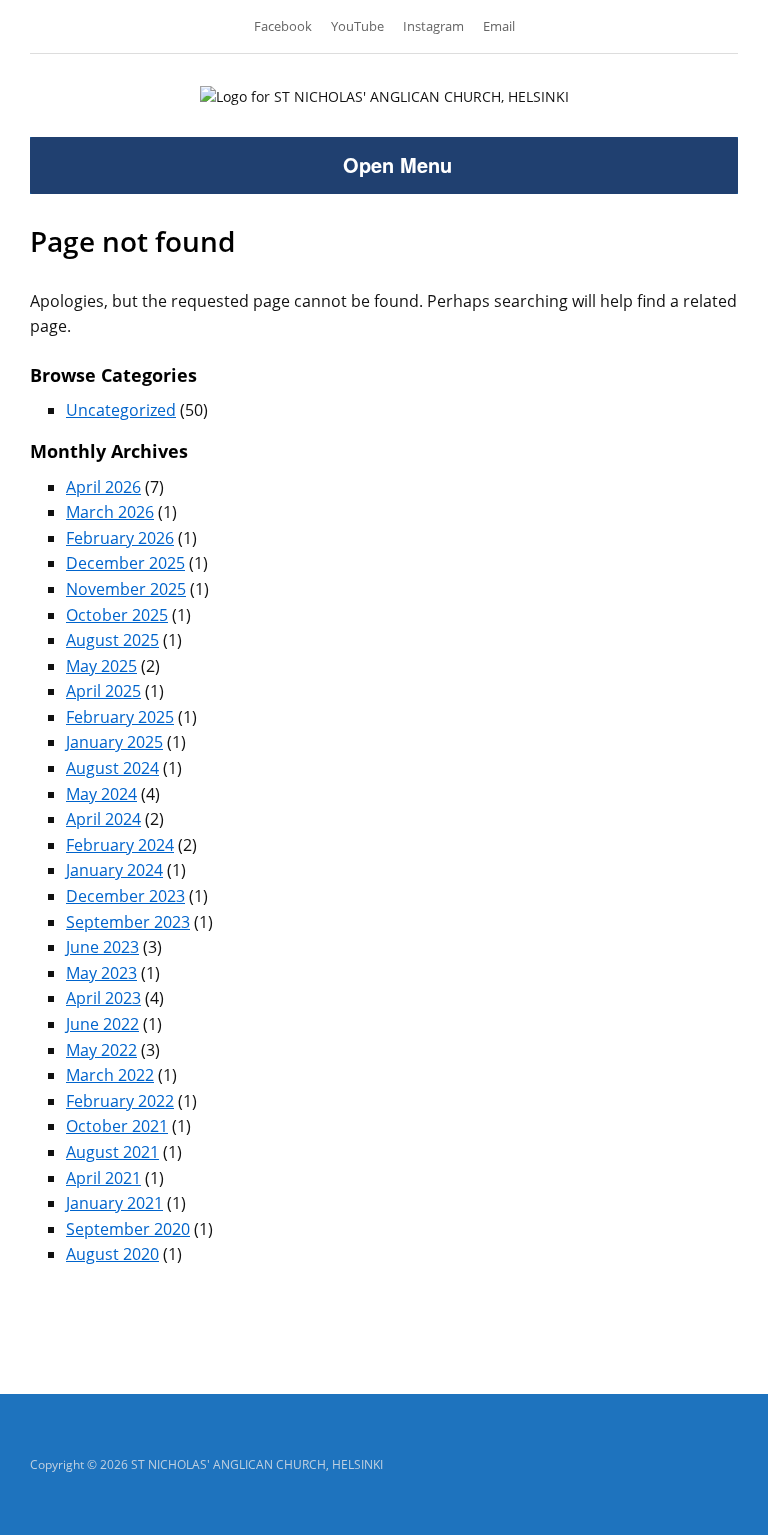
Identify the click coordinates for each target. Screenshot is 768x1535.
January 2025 (114, 742)
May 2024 (101, 794)
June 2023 (102, 947)
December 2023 (125, 896)
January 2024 (114, 870)
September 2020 (128, 1229)
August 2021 (112, 1152)
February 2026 (120, 538)
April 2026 (103, 487)
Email (499, 26)
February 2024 (120, 845)
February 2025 (120, 717)
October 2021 (117, 1126)
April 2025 (103, 691)
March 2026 (110, 512)
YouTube (357, 26)
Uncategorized (121, 410)
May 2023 (101, 973)
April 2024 (103, 819)
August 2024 (112, 768)
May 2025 (101, 666)
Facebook (283, 26)
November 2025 (126, 589)
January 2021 (114, 1203)
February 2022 (120, 1101)
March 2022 (110, 1075)
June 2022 (102, 1024)
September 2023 (128, 922)
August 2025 (112, 640)
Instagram (433, 26)
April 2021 (103, 1178)
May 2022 (101, 1050)
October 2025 (117, 615)
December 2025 (125, 563)
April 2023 (103, 998)
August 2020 (112, 1254)
